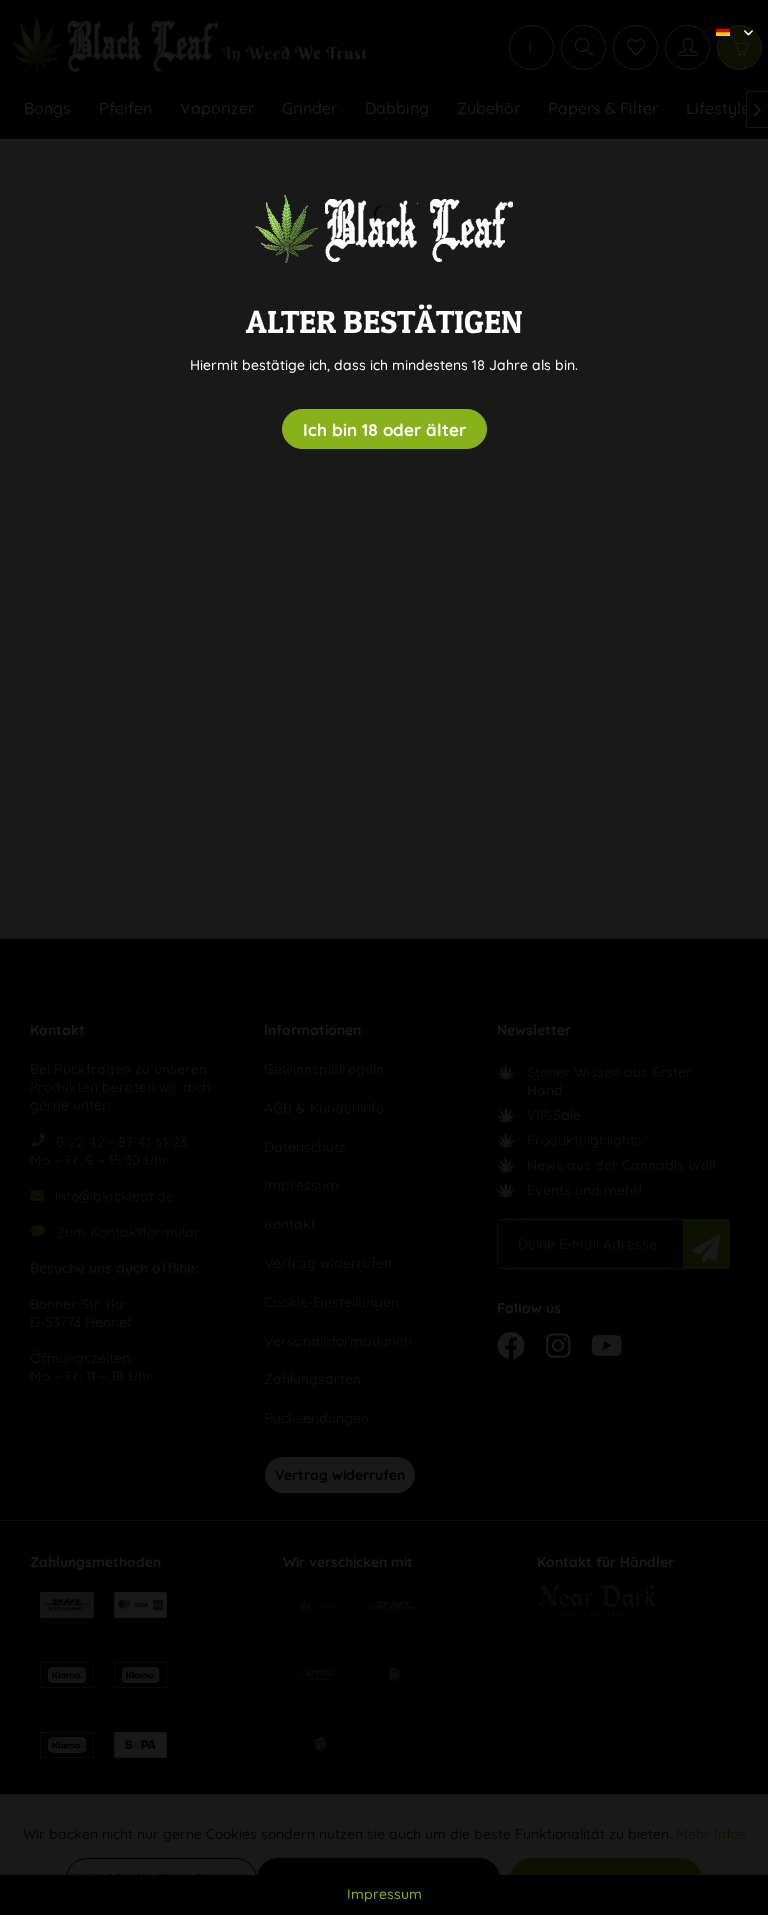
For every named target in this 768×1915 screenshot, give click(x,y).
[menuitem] (727, 15)
